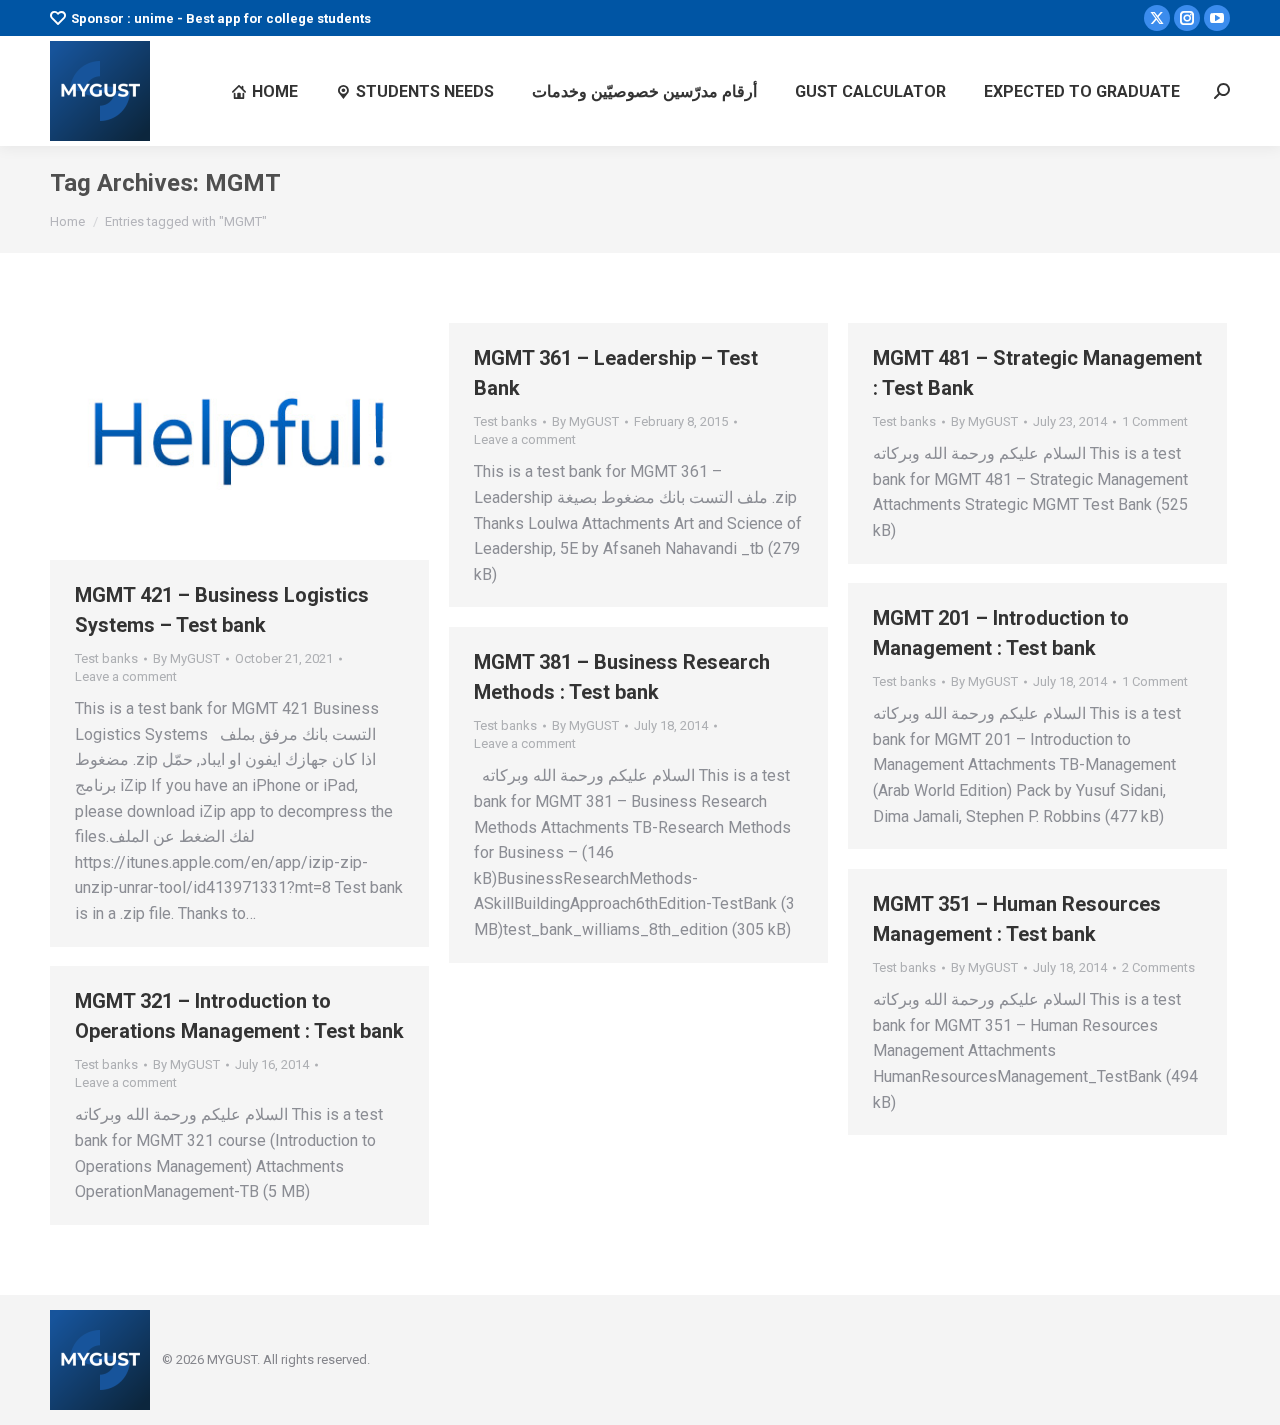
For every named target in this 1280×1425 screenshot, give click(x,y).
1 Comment (1155, 421)
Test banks (106, 658)
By (186, 658)
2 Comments (1158, 967)
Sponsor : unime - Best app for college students (221, 18)
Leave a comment (126, 676)
